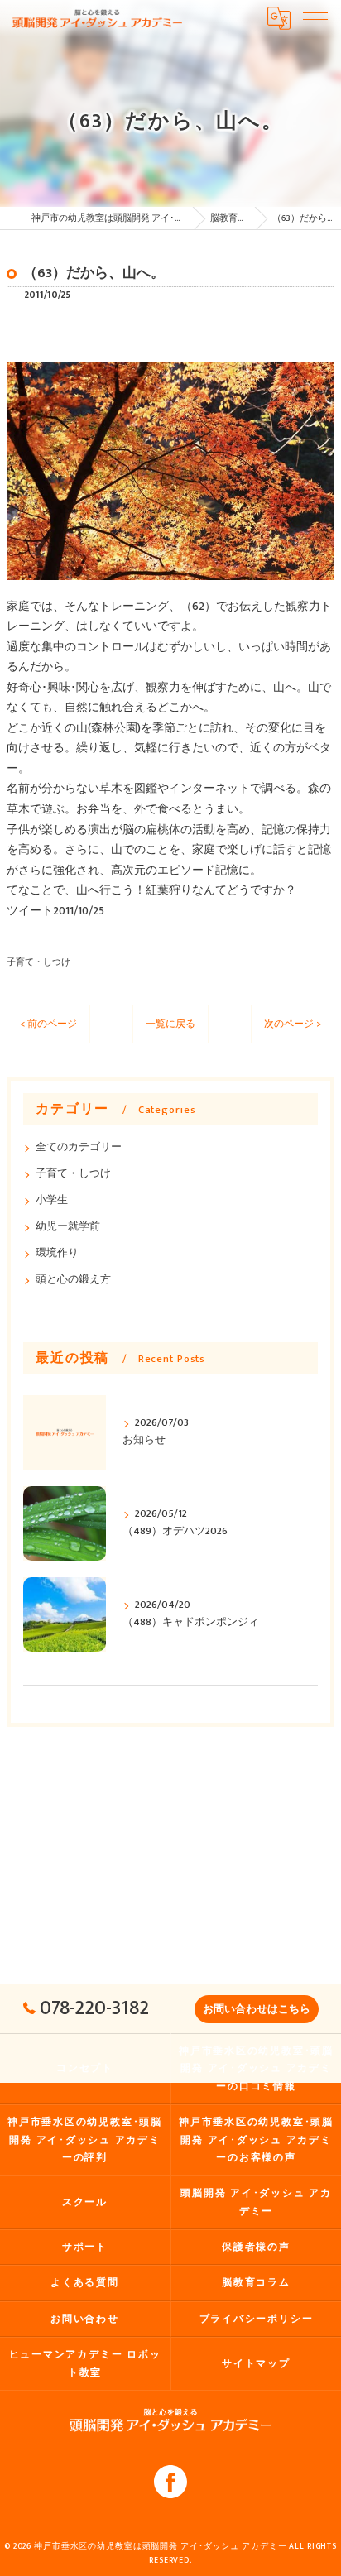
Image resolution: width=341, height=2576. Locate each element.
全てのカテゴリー (79, 1147)
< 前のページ (48, 1024)
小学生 (52, 1200)
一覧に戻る (170, 1024)
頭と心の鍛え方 (73, 1280)
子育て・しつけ (38, 962)
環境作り (57, 1253)
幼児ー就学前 (68, 1227)
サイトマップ (256, 2364)
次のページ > (293, 1024)
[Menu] (315, 18)
